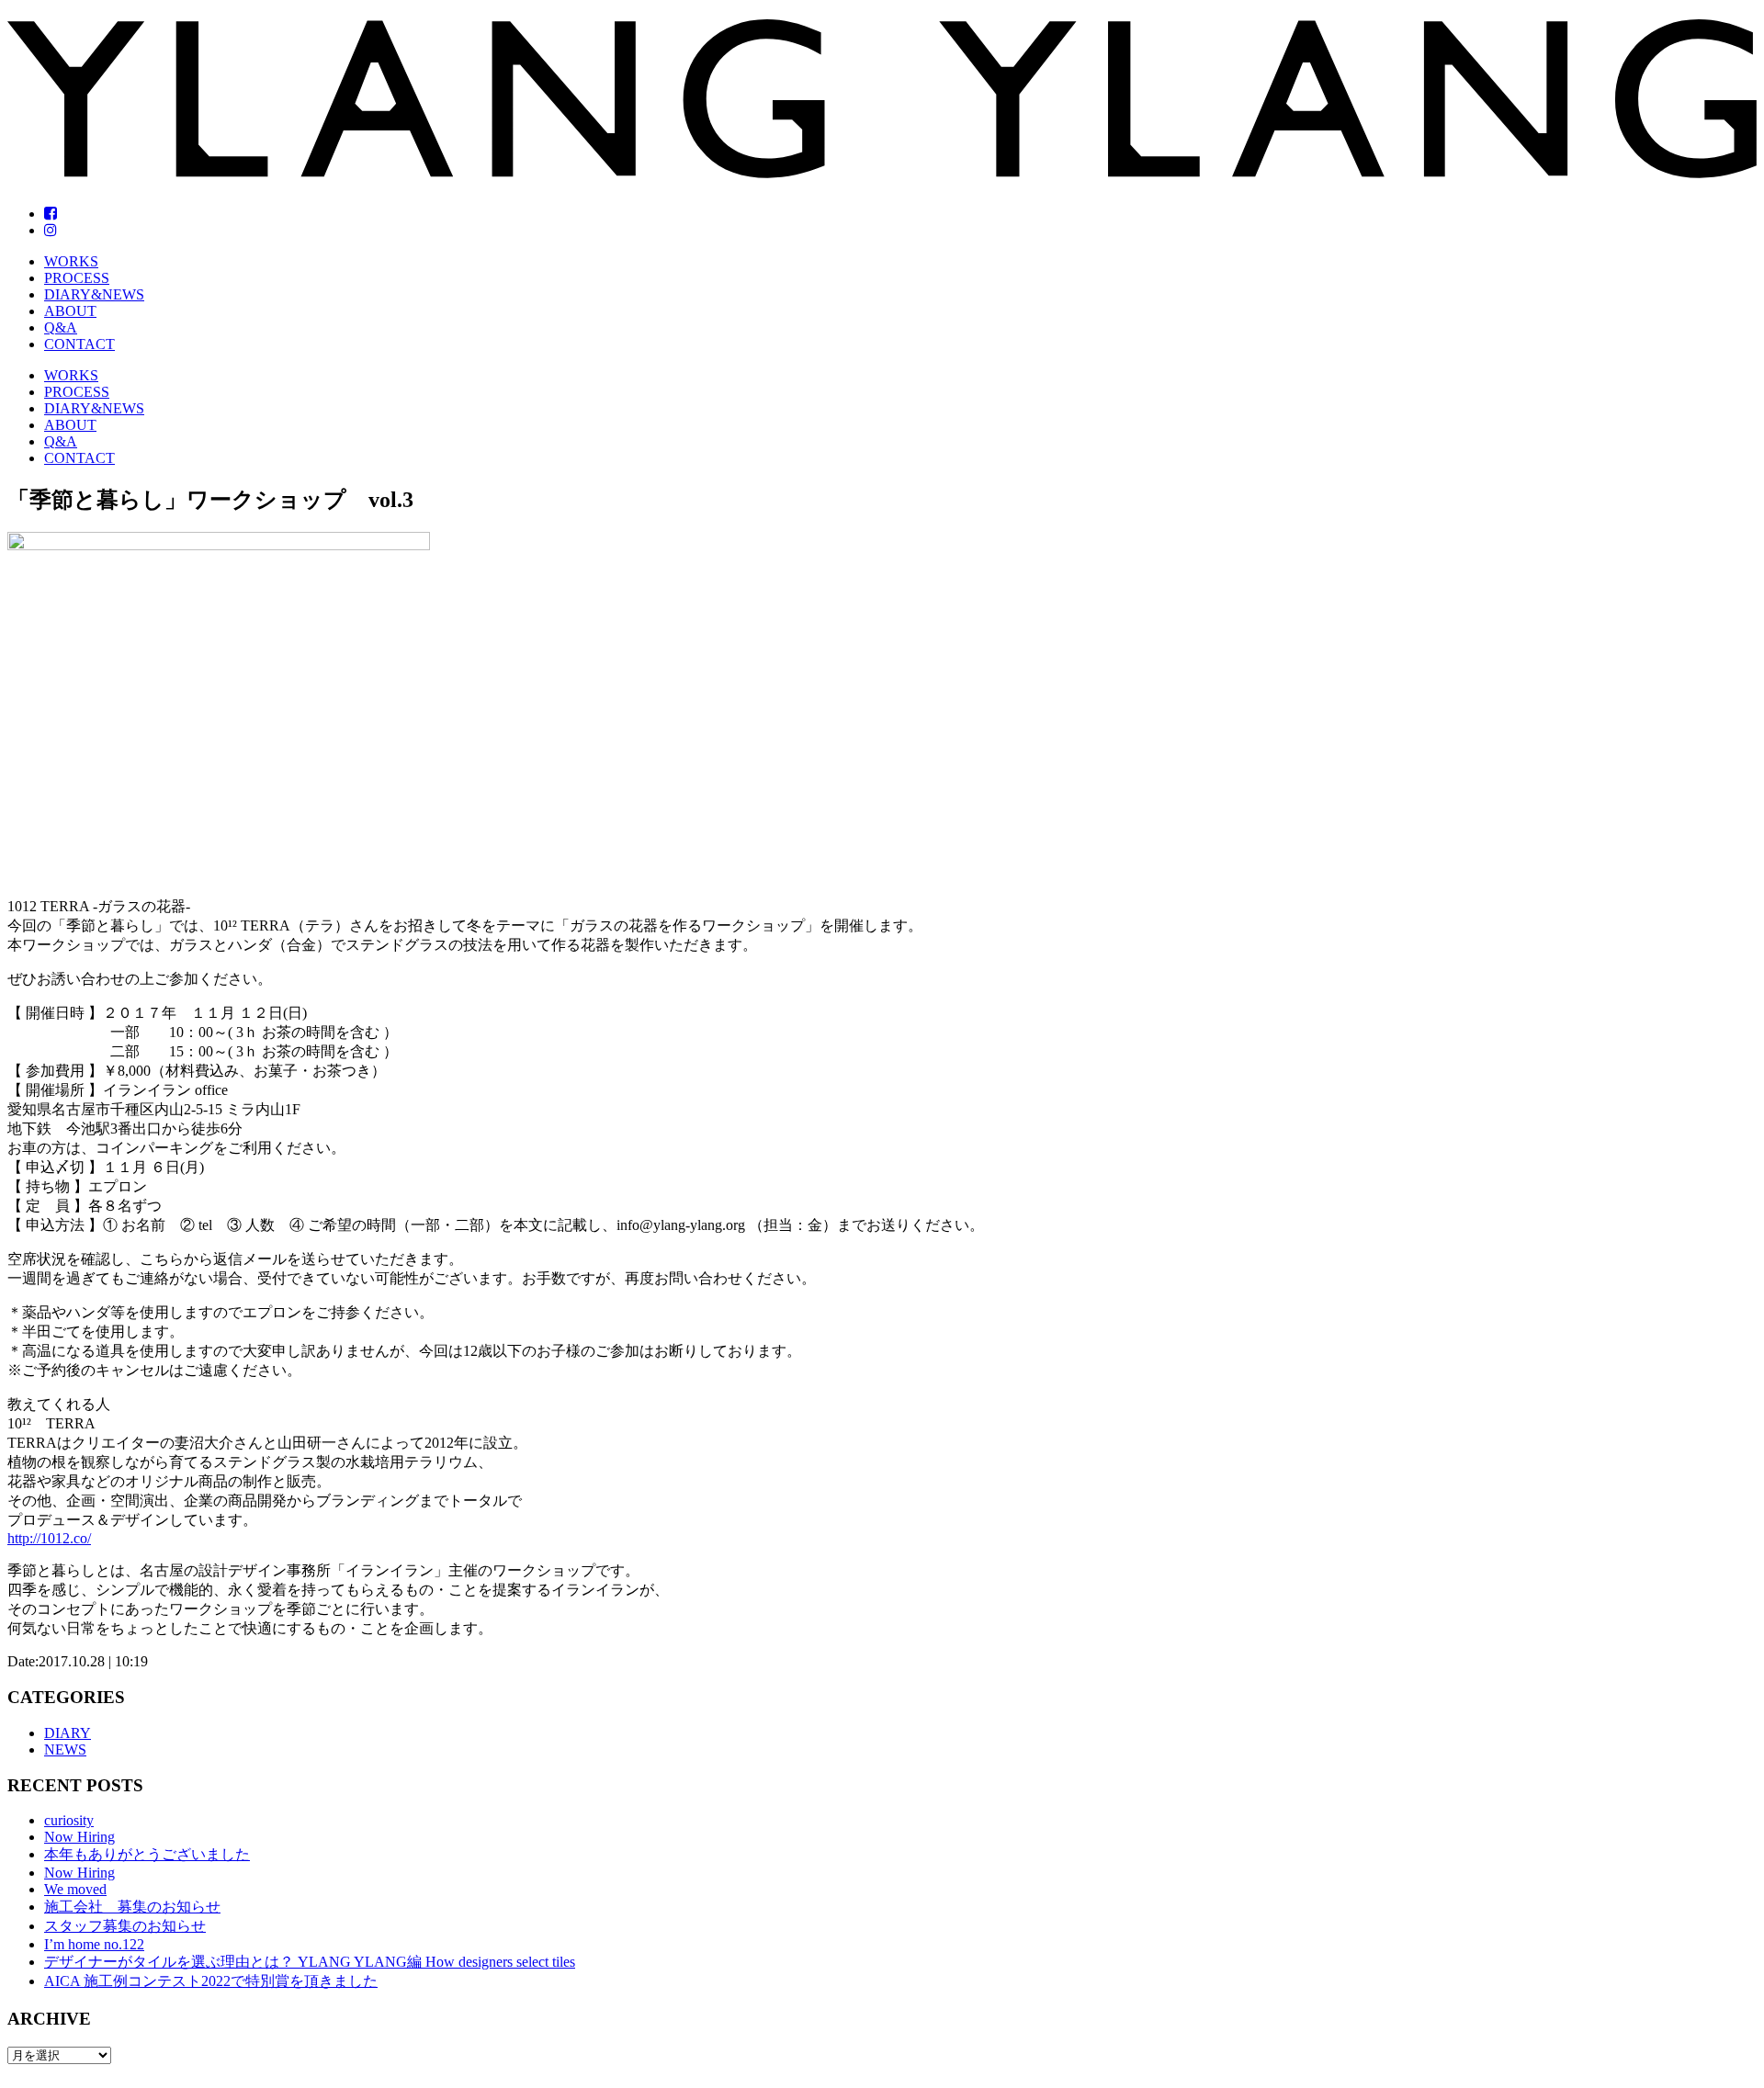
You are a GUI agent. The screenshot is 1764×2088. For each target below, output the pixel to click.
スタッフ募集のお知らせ (125, 1926)
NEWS (65, 1749)
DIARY (68, 1733)
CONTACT (79, 344)
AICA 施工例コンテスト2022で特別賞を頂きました (211, 1981)
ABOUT (70, 311)
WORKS (71, 261)
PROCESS (77, 278)
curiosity (69, 1820)
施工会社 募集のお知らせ (132, 1907)
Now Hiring (79, 1837)
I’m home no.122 (94, 1944)
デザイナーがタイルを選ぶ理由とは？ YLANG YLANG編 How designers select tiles (310, 1962)
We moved (75, 1889)
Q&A (61, 327)
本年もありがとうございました (147, 1854)
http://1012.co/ (49, 1538)
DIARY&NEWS (94, 294)
